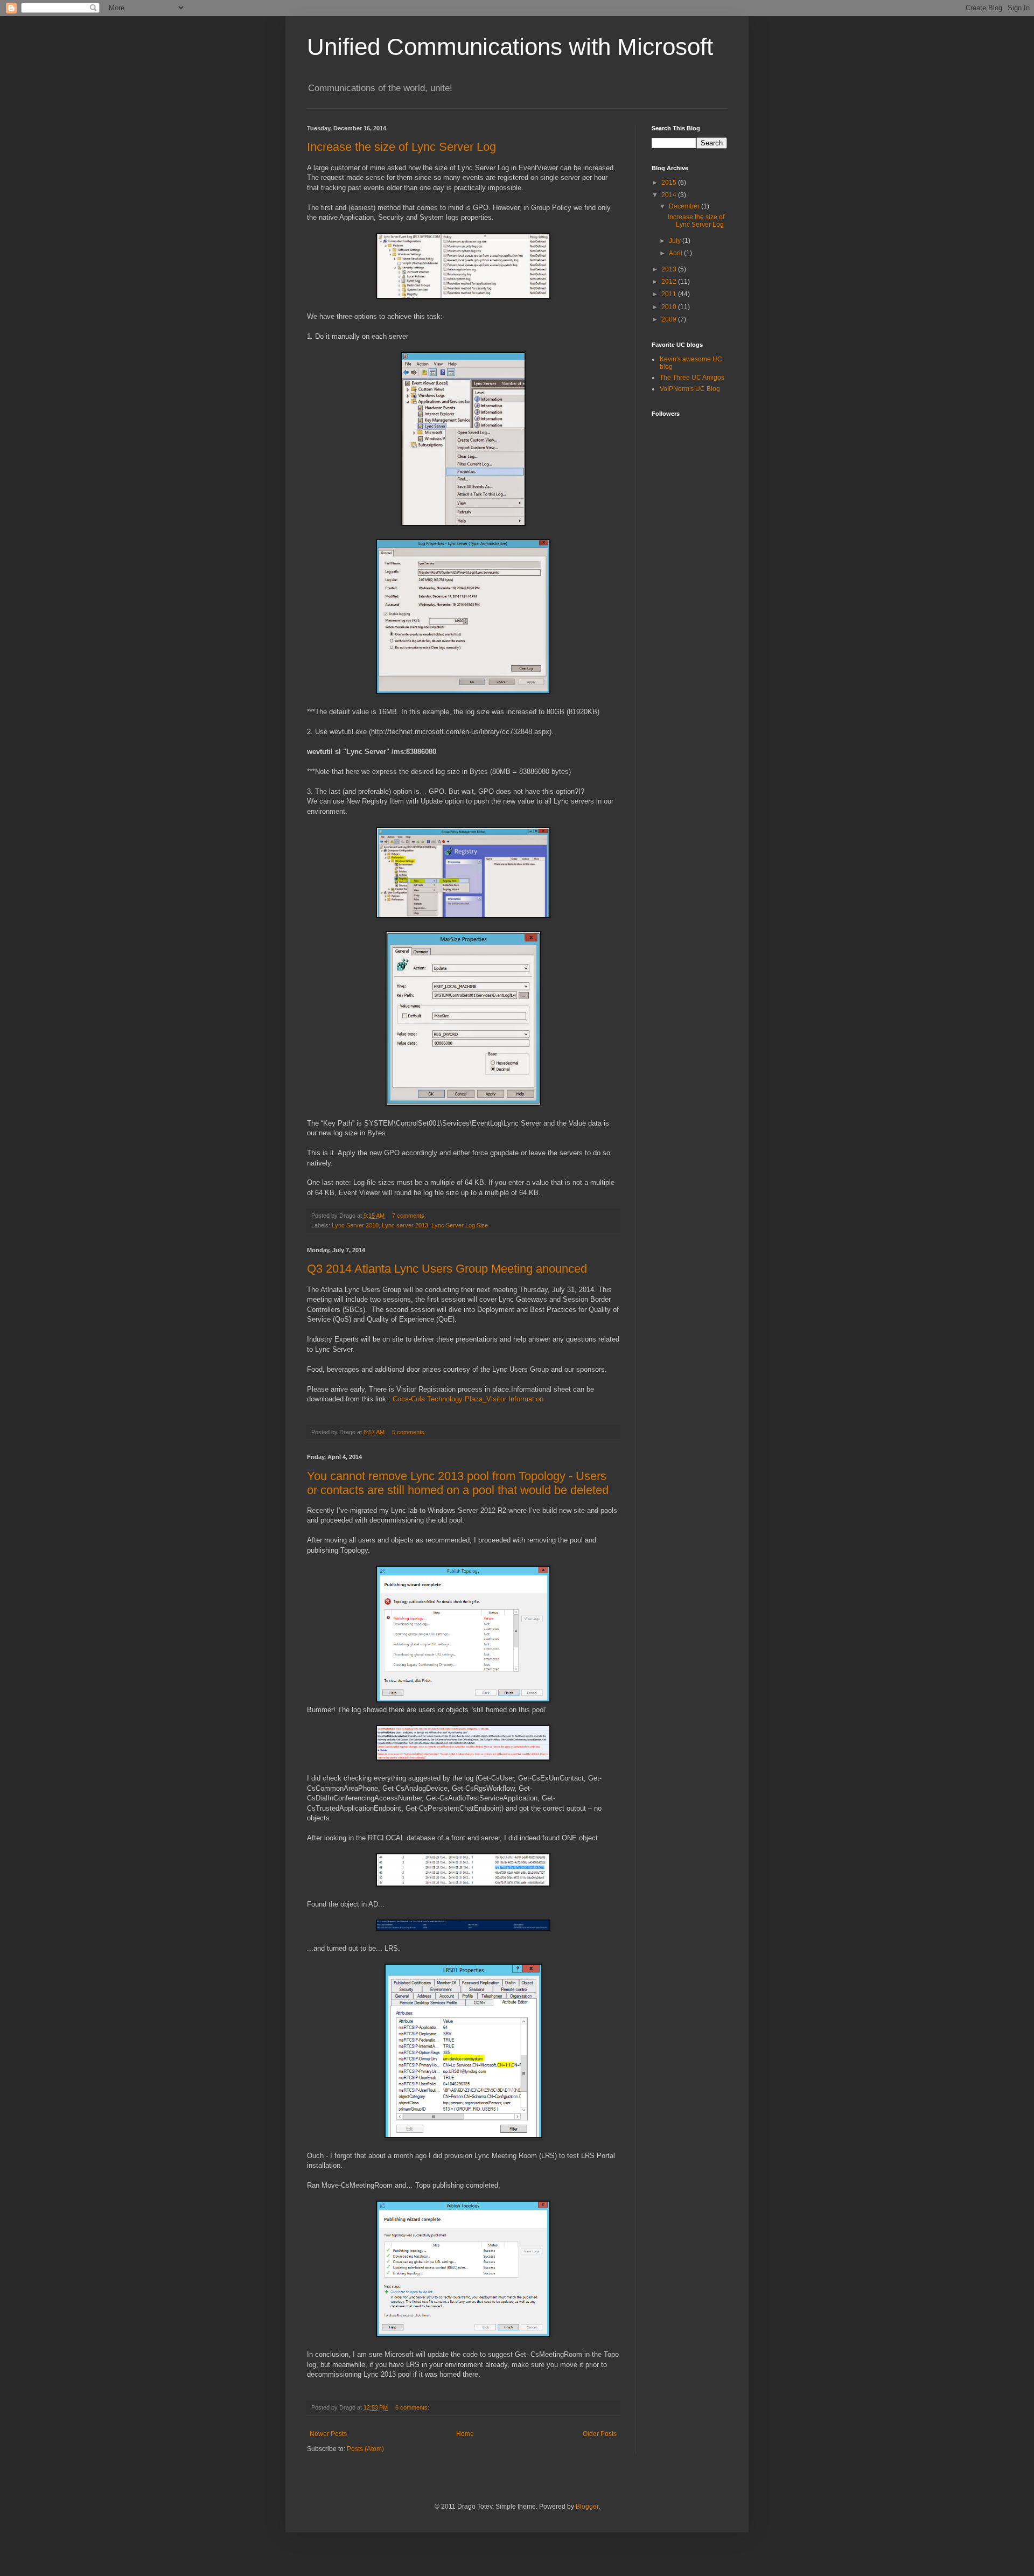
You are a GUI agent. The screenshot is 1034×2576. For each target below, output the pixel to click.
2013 (670, 269)
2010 (670, 307)
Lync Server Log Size (460, 1225)
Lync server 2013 (405, 1225)
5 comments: (410, 1432)
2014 (670, 195)
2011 (670, 294)
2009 (670, 319)
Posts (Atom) (365, 2449)
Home (465, 2434)
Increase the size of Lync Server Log (401, 147)
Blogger (587, 2507)
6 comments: (413, 2407)
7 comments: (410, 1216)
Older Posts (600, 2434)
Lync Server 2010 (355, 1225)
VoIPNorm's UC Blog (690, 389)
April (676, 253)
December (685, 206)
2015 (670, 183)
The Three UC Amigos (692, 378)
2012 (670, 282)
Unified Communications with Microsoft (510, 47)
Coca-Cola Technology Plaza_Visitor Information (468, 1399)
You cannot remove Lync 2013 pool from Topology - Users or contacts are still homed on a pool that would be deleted (458, 1483)
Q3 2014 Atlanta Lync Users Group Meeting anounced (447, 1269)
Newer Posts (328, 2434)
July (676, 241)
